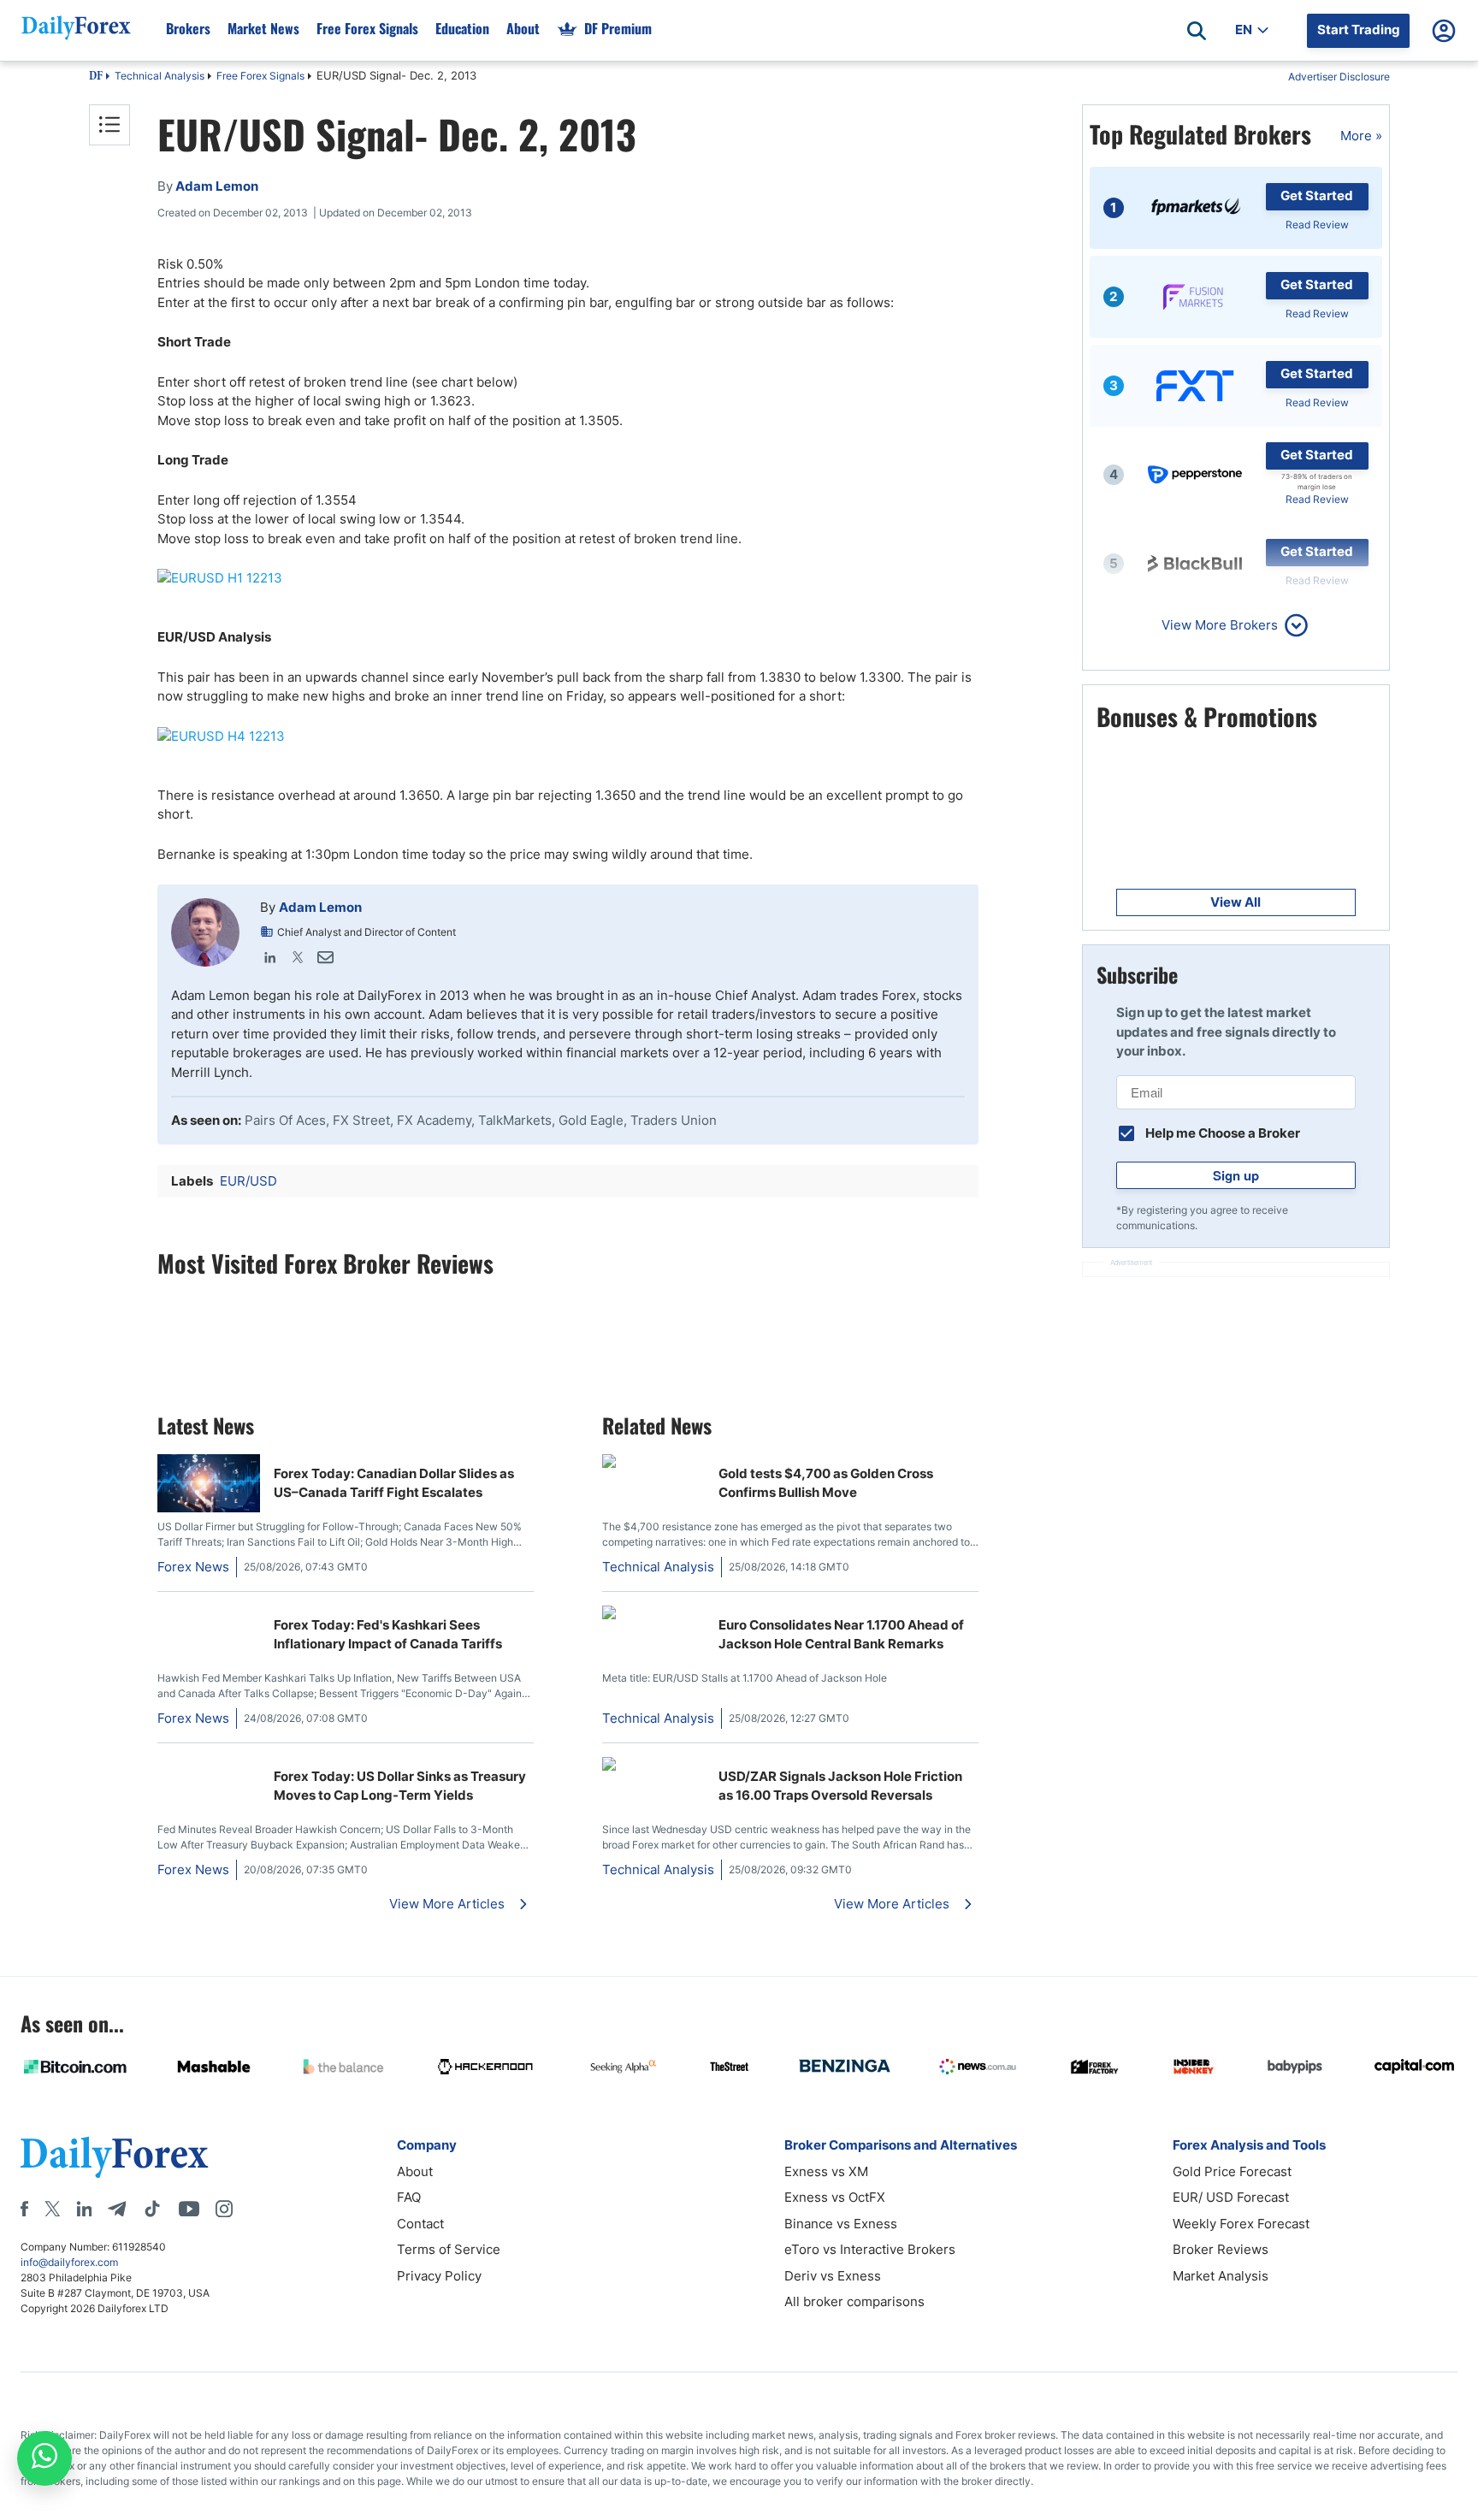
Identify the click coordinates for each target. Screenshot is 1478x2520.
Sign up (1236, 1175)
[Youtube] (189, 2209)
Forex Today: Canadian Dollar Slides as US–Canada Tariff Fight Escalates (394, 1483)
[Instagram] (224, 2209)
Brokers (188, 28)
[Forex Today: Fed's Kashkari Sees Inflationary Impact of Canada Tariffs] (209, 1615)
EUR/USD (248, 1181)
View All (1236, 902)
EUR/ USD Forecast (1231, 2197)
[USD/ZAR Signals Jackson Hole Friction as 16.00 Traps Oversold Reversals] (653, 1766)
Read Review (1317, 225)
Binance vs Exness (841, 2224)
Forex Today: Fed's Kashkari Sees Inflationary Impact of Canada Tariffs (388, 1635)
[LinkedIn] (270, 957)
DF (96, 77)
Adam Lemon (320, 907)
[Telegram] (117, 2209)
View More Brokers (1220, 625)
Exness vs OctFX (835, 2197)
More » (1361, 136)
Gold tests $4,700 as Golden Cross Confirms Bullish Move (826, 1483)
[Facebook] (24, 2209)
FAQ (409, 2197)
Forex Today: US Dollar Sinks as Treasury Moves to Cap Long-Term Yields (400, 1786)
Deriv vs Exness (833, 2276)
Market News (263, 28)
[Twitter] (298, 957)
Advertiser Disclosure (1339, 77)
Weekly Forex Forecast (1241, 2224)
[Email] (325, 957)
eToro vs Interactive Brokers (870, 2249)
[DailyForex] (115, 2157)
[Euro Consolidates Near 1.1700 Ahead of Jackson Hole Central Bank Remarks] (653, 1615)
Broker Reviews (1221, 2249)
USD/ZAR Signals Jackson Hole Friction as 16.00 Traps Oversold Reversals (840, 1786)
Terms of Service (449, 2249)
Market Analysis (1221, 2276)
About (523, 28)
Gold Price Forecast (1232, 2171)
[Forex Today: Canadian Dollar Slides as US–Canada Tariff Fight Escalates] (209, 1508)
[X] (52, 2209)
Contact (420, 2224)
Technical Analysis (160, 76)
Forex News (193, 1567)
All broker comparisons (854, 2301)
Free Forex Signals (367, 28)
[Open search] (1197, 31)
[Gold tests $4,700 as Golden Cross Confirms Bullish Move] (653, 1463)
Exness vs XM (826, 2171)
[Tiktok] (152, 2209)
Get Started (1317, 195)
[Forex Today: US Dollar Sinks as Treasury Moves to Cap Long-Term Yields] (209, 1766)
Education (462, 28)
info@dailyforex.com (69, 2262)
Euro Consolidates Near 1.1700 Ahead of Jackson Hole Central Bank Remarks (841, 1635)
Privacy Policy (439, 2276)
